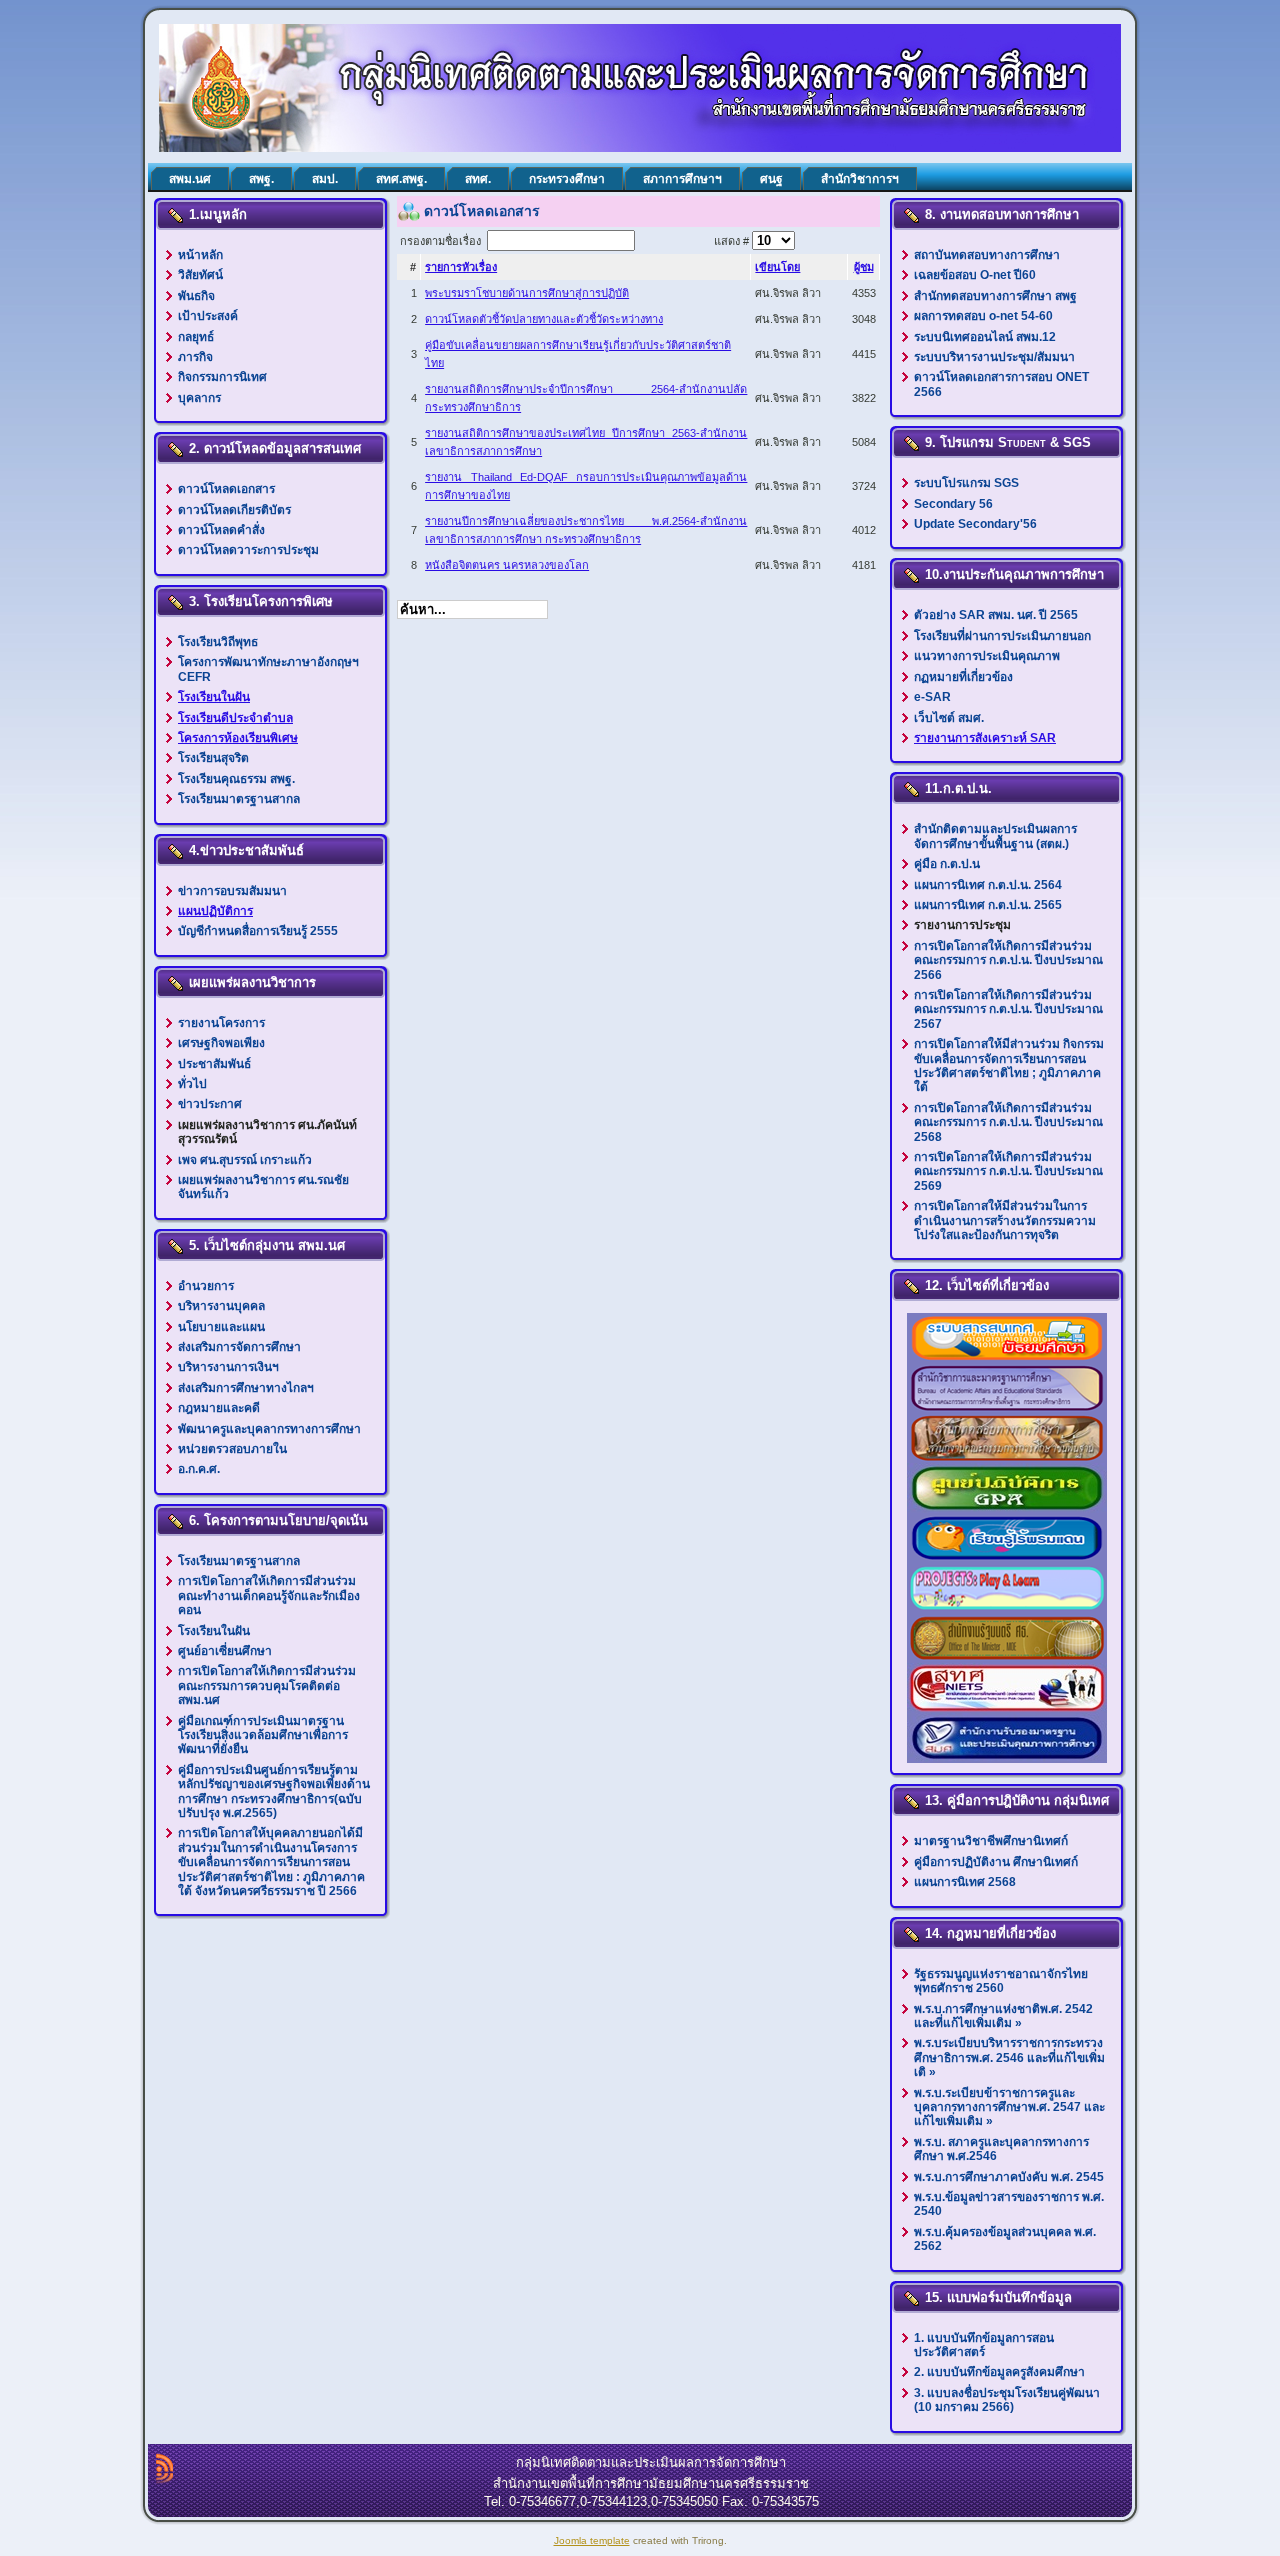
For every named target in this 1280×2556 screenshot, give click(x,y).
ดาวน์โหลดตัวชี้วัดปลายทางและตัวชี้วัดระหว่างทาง (544, 319)
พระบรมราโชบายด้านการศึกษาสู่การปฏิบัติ (527, 293)
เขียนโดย (777, 267)
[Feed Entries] (164, 2468)
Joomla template (592, 2540)
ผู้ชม (864, 267)
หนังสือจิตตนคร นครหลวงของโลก (507, 565)
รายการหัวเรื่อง (461, 267)
